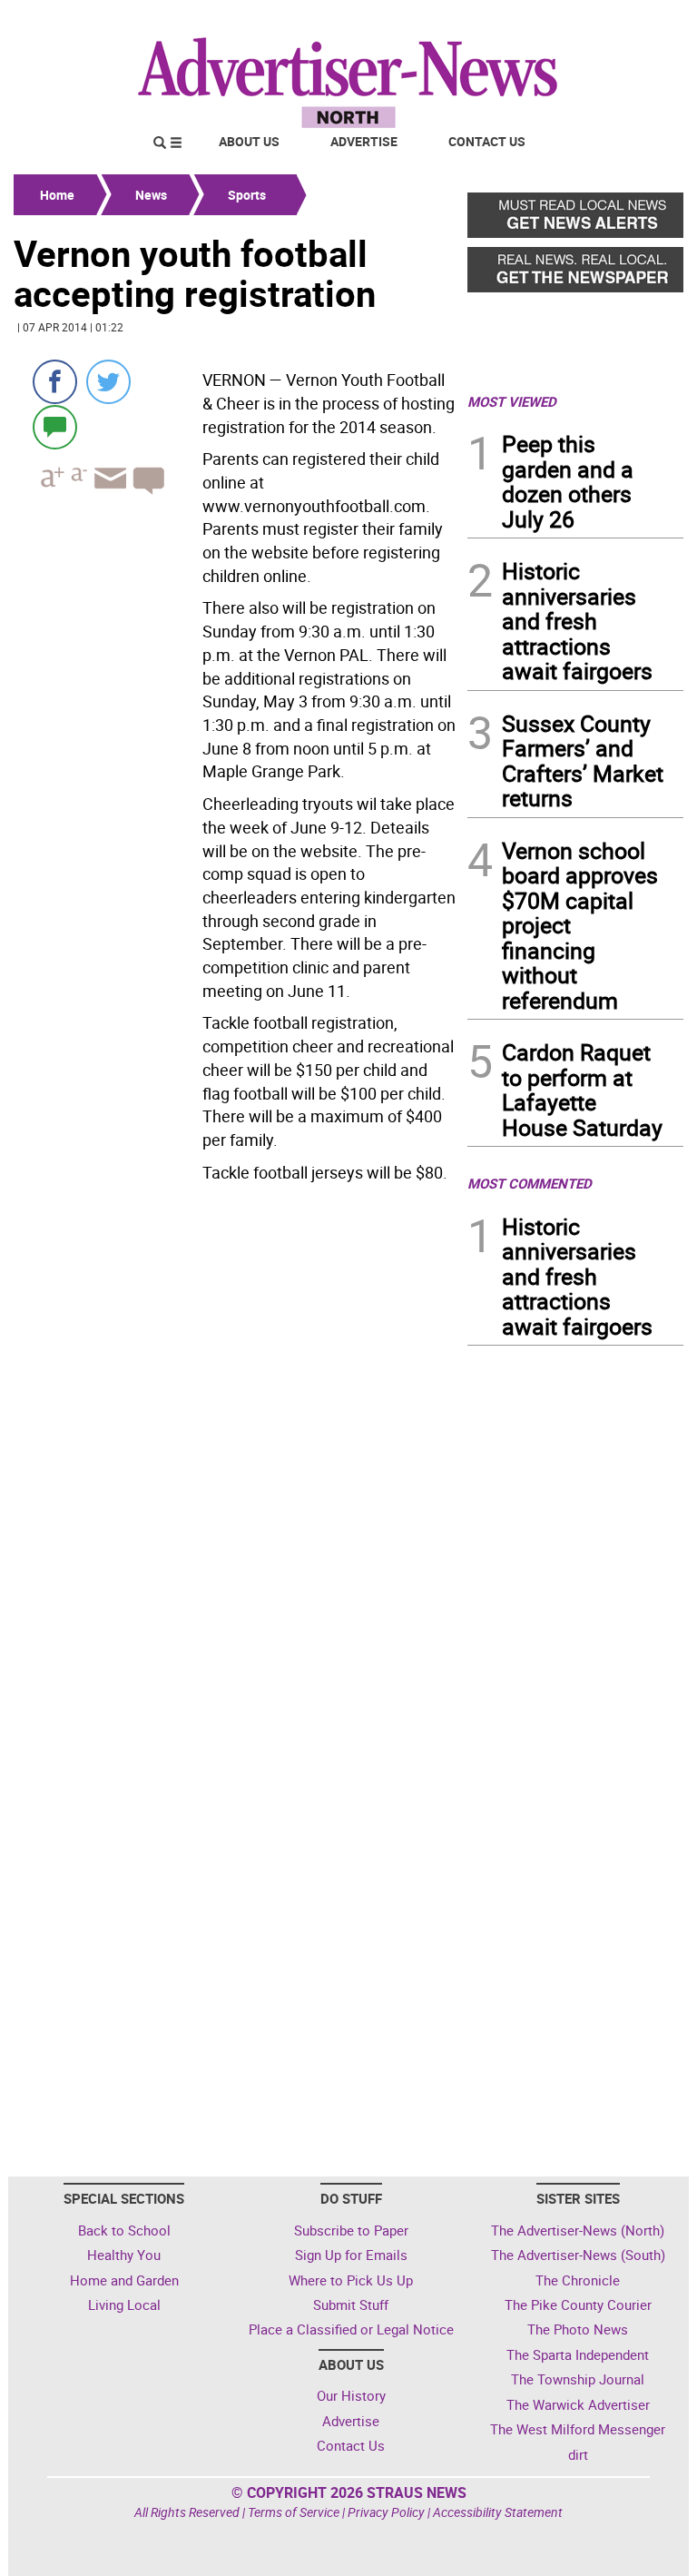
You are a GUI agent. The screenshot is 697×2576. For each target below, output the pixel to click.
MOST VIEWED (512, 401)
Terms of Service (294, 2512)
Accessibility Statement (498, 2512)
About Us (249, 141)
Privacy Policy (386, 2512)
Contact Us (487, 141)
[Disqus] (235, 1438)
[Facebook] (55, 382)
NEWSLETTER (537, 21)
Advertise (364, 141)
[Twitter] (108, 382)
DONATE (639, 21)
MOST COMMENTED (530, 1183)
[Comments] (55, 426)
